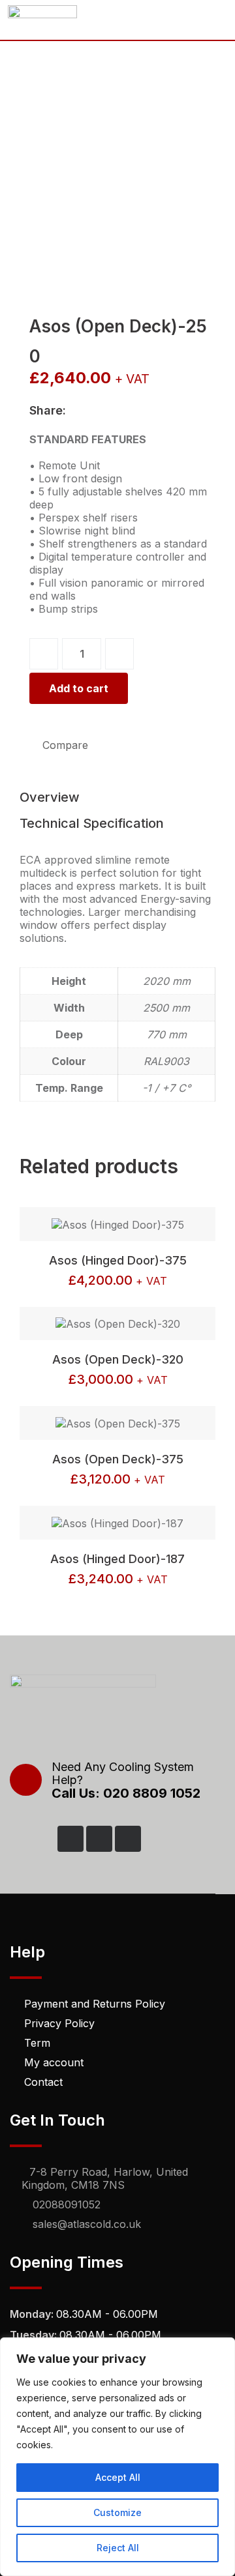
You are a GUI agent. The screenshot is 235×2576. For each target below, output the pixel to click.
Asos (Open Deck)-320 (118, 1359)
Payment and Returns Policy (95, 2004)
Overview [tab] (50, 797)
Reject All (118, 2548)
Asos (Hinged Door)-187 (117, 1559)
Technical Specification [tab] (92, 823)
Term (37, 2043)
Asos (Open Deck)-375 (118, 1459)
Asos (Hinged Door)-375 (118, 1260)
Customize (117, 2512)
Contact (43, 2082)
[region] (117, 2457)
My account (54, 2062)
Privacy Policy (59, 2023)
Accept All (118, 2477)
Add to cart (79, 688)
